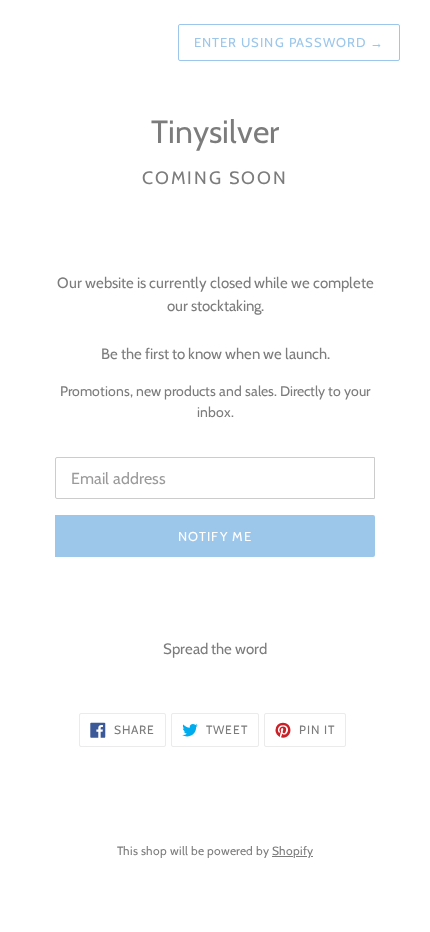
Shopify (292, 850)
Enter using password (289, 42)
